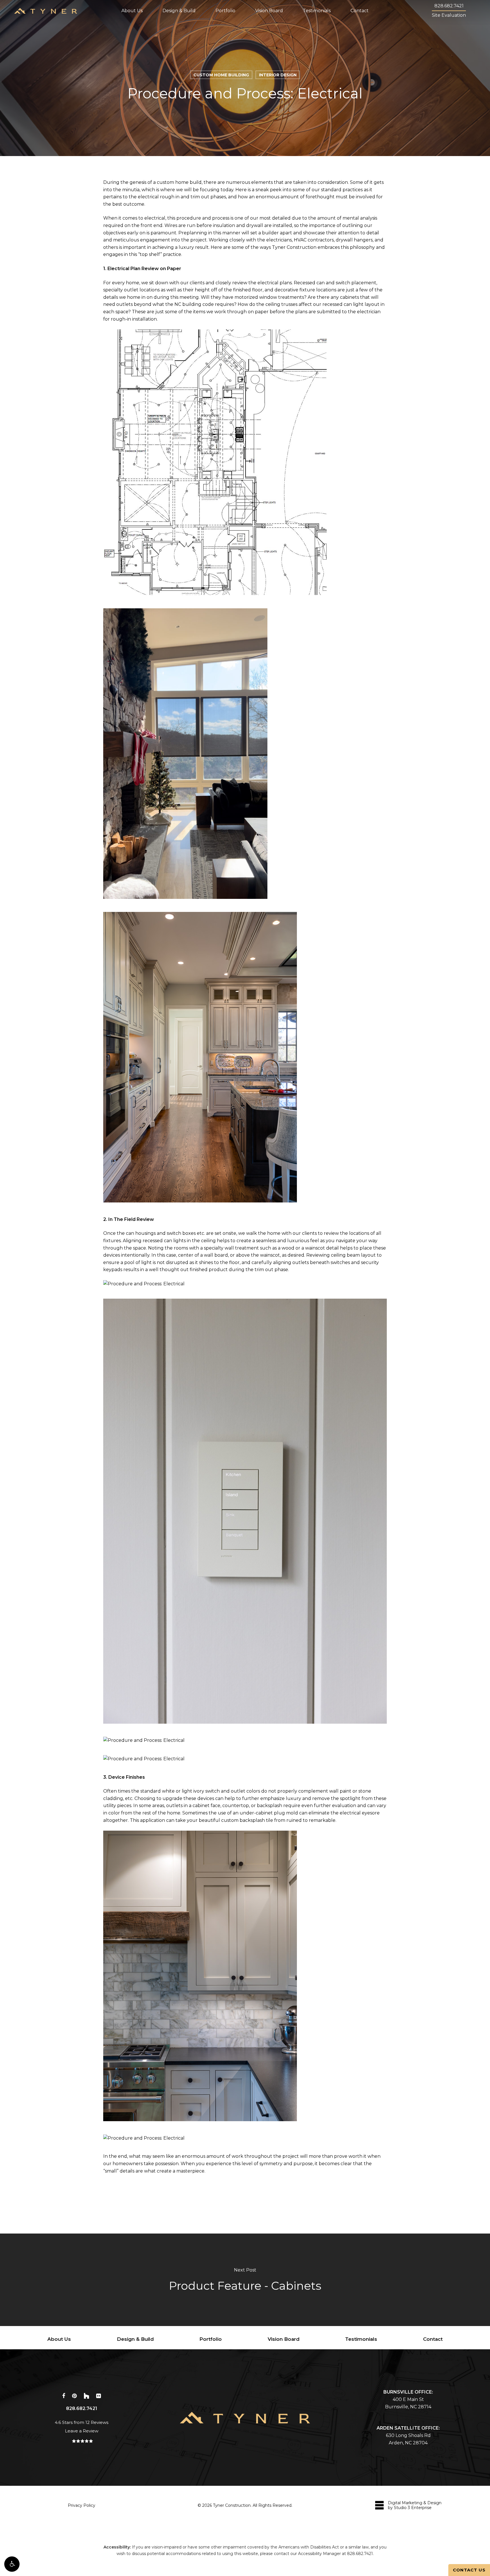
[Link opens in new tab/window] (64, 2395)
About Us (59, 2339)
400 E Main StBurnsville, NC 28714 (408, 2399)
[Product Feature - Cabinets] (245, 2280)
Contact (433, 2339)
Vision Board (284, 2339)
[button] (12, 2564)
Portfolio (211, 2339)
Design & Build (135, 2339)
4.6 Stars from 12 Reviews (82, 2422)
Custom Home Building (221, 75)
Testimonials (361, 2339)
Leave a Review (82, 2431)
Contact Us (469, 2570)
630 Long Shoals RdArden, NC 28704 (408, 2435)
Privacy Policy (82, 2505)
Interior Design (278, 75)
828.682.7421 (449, 6)
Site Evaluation (449, 15)
